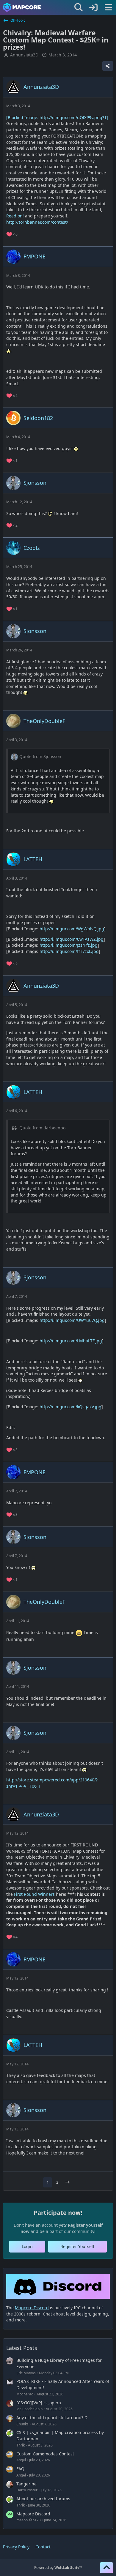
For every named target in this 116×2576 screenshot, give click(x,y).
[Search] (79, 7)
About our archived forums (43, 2499)
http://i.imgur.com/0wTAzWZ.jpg (72, 939)
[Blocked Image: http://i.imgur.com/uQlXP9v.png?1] (57, 117)
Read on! (15, 216)
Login (27, 2246)
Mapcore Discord (33, 2514)
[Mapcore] (22, 7)
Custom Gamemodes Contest (45, 2454)
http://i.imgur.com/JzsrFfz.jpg (69, 945)
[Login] (93, 7)
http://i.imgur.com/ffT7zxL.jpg (69, 951)
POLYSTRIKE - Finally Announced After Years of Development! (63, 2384)
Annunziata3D (24, 55)
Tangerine (26, 2484)
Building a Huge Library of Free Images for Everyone (59, 2363)
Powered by (58, 2568)
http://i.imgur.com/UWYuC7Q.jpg (72, 1320)
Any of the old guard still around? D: (52, 2418)
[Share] (108, 66)
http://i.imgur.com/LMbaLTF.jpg (71, 1341)
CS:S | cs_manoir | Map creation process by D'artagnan (60, 2435)
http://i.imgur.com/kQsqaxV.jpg (70, 1407)
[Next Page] (68, 2182)
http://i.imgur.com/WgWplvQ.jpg (72, 929)
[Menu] (108, 7)
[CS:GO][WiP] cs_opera (39, 2403)
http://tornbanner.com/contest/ (37, 222)
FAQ (20, 2469)
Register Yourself (77, 2246)
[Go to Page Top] (106, 2568)
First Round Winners (34, 1894)
